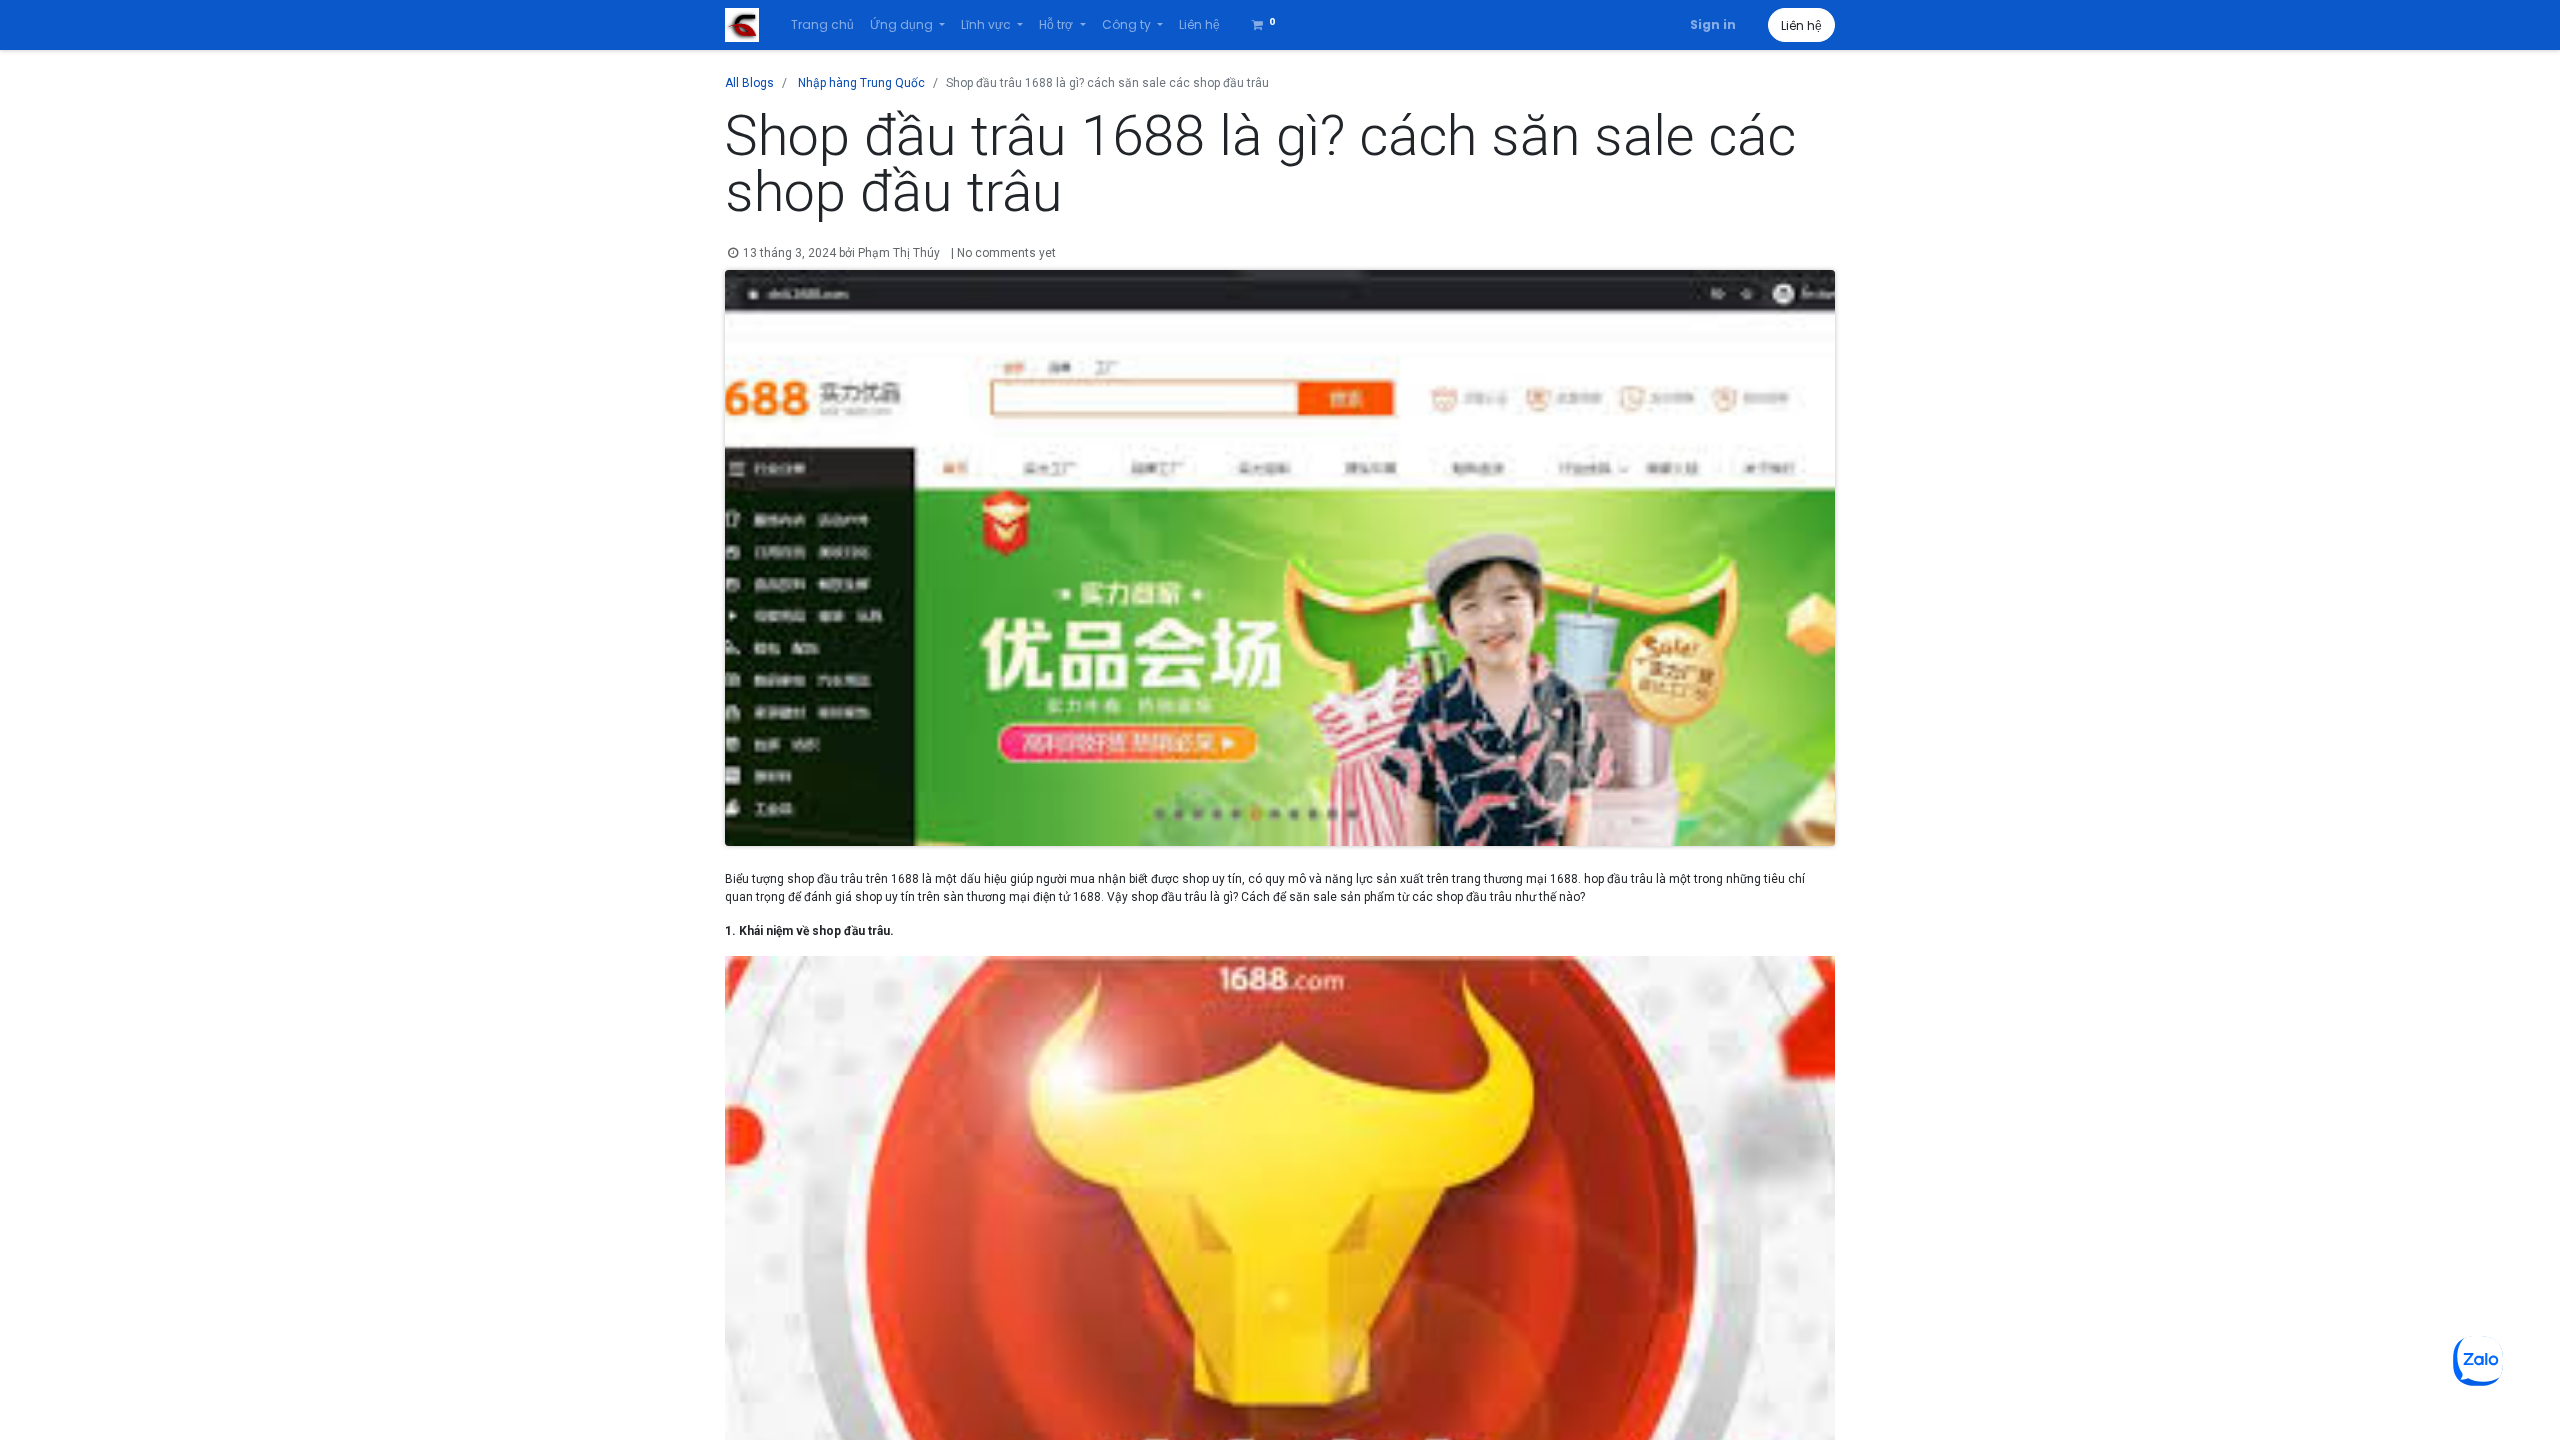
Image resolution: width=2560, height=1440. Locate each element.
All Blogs (749, 83)
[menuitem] (822, 25)
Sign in (1713, 24)
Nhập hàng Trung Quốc (861, 83)
